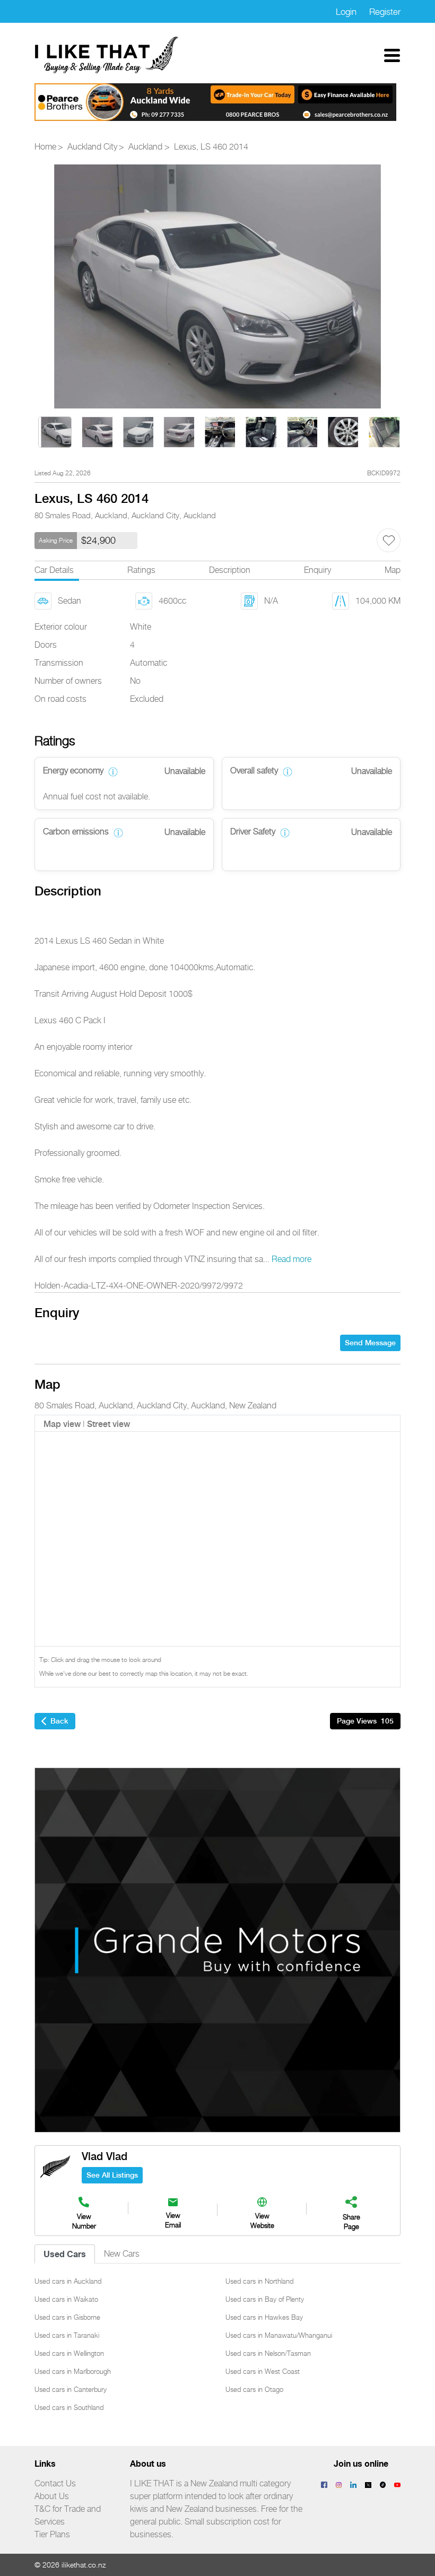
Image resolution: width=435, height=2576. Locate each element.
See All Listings (112, 2175)
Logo (107, 55)
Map (393, 570)
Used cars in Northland (259, 2281)
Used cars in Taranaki (67, 2335)
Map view (62, 1424)
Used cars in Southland (69, 2407)
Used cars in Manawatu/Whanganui (279, 2335)
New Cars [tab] (122, 2254)
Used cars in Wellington (69, 2353)
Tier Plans (52, 2534)
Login (346, 12)
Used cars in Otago (254, 2389)
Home (45, 147)
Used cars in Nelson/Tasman (268, 2353)
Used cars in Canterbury (71, 2389)
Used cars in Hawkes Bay (264, 2317)
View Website (262, 2220)
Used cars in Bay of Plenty (265, 2299)
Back (59, 1721)
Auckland (145, 147)
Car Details (54, 570)
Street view (108, 1424)
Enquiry (317, 570)
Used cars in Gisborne (67, 2317)
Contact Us (55, 2483)
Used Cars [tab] (65, 2254)
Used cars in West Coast (263, 2371)
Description (230, 570)
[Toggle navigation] (392, 55)
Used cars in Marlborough (73, 2371)
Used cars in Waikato (66, 2299)
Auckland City (92, 147)
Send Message (370, 1343)
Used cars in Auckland (68, 2281)
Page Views (365, 1721)
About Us (52, 2496)
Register (385, 12)
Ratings (141, 570)
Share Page (351, 2222)
